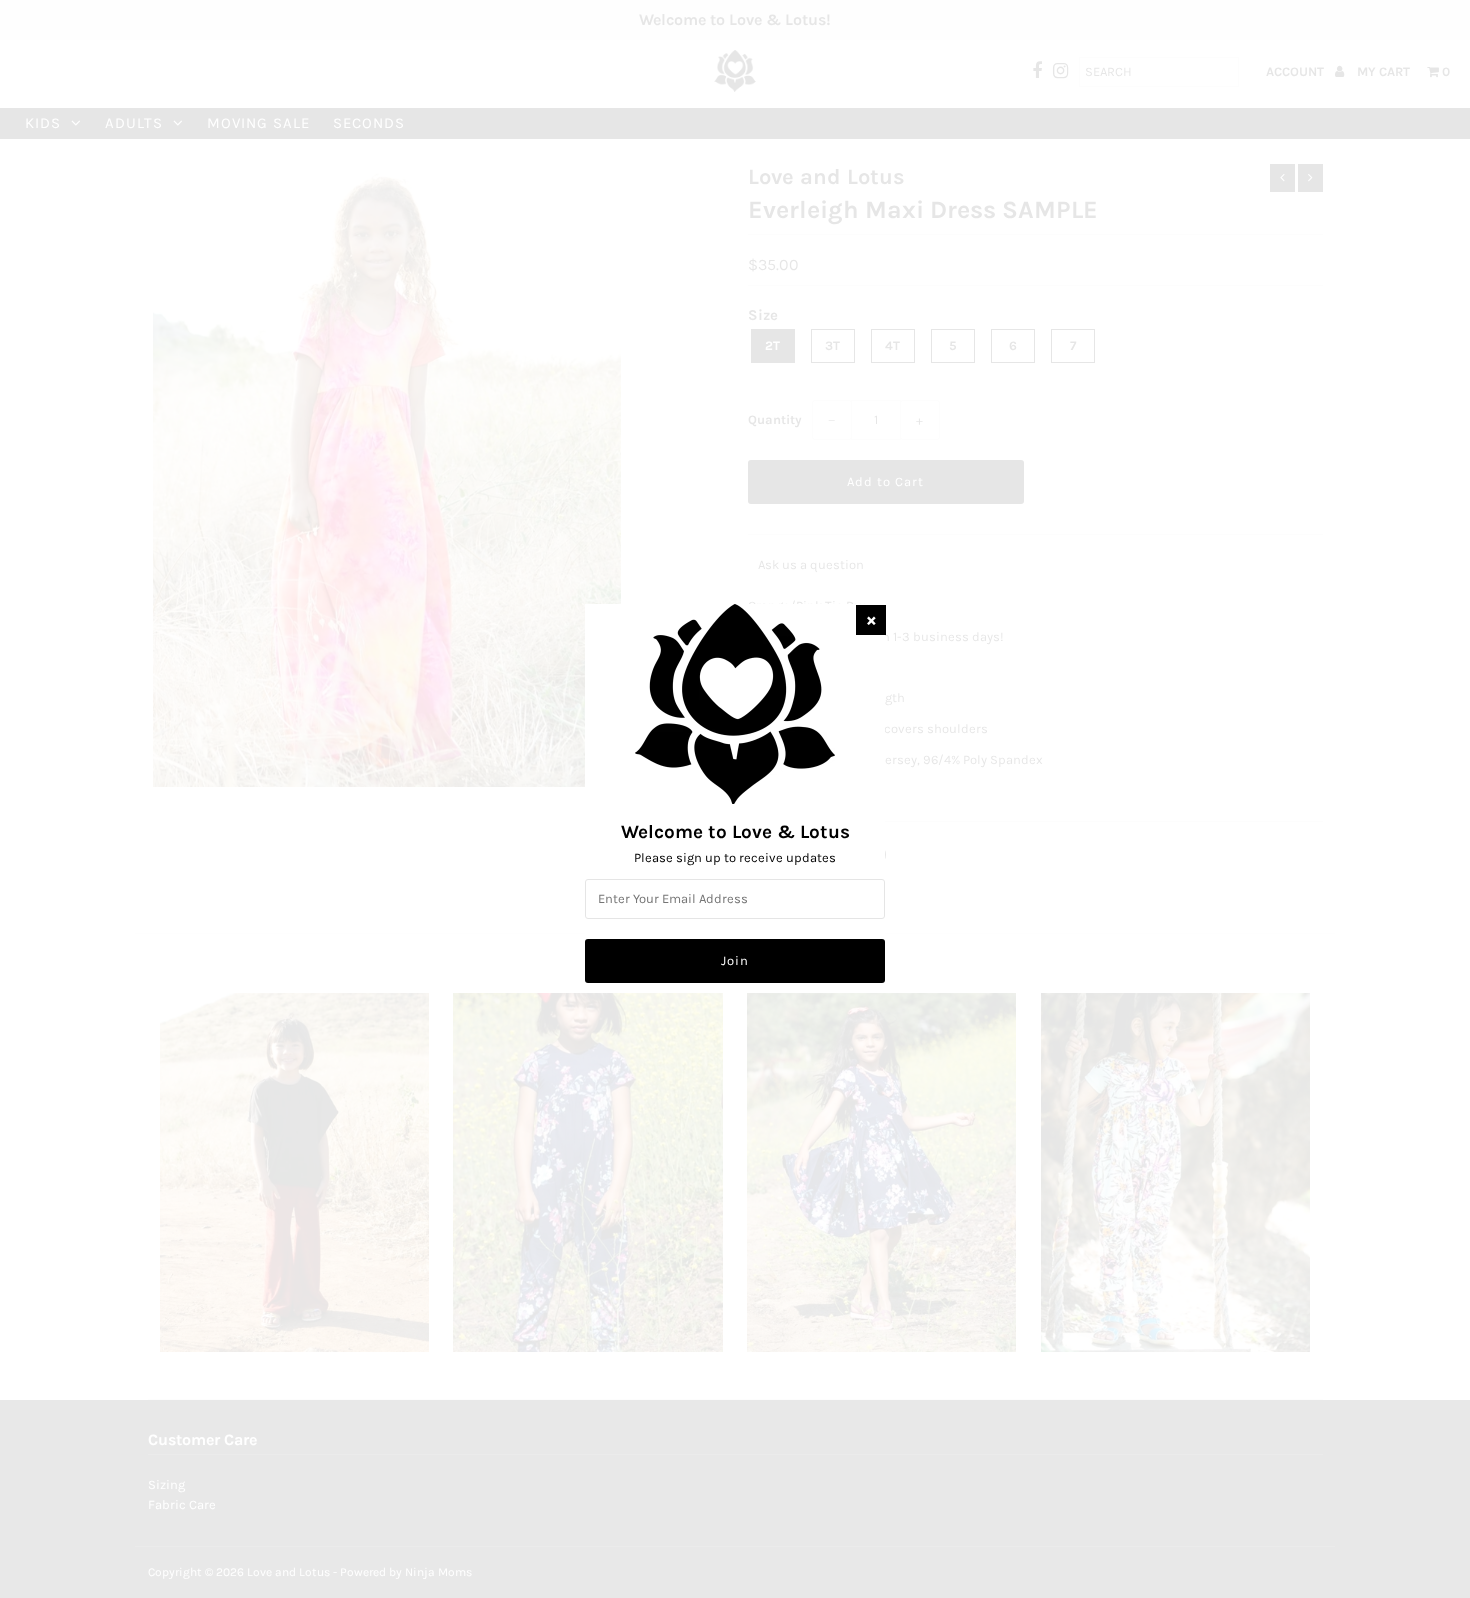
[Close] (871, 620)
